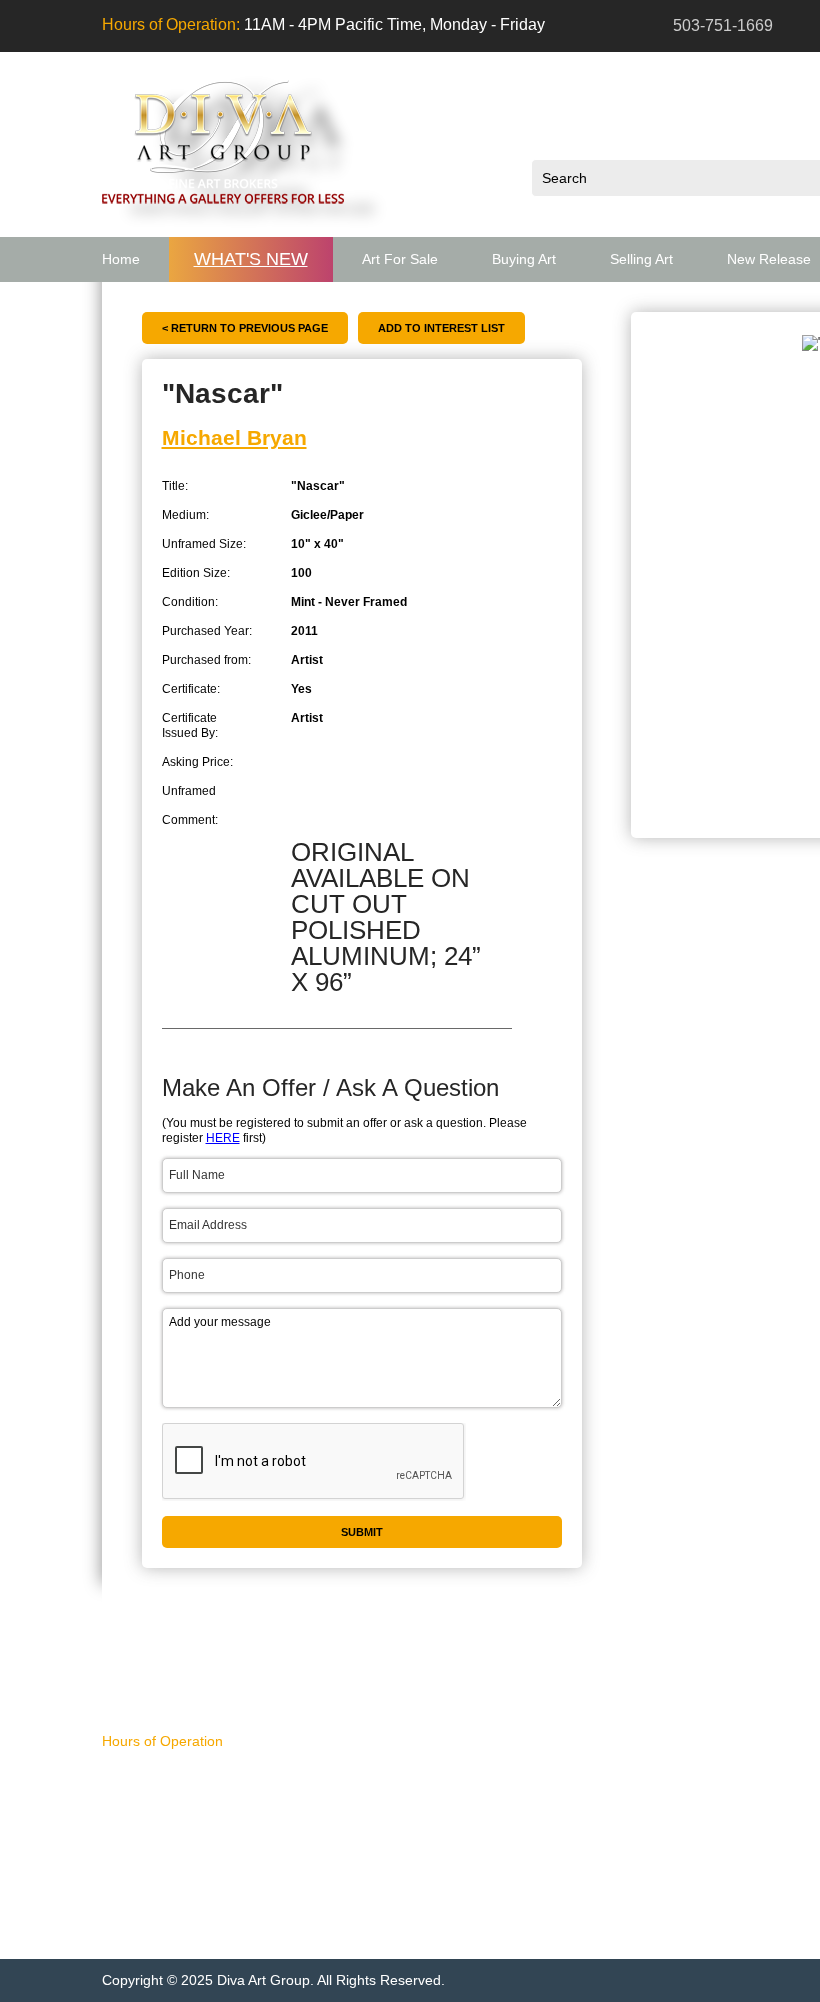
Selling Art (641, 259)
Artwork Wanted (432, 1916)
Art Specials (414, 1866)
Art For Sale (400, 259)
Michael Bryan (234, 437)
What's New (251, 259)
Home (121, 259)
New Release (414, 1841)
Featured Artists (433, 1891)
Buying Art (524, 259)
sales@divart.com (190, 1846)
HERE (223, 1138)
